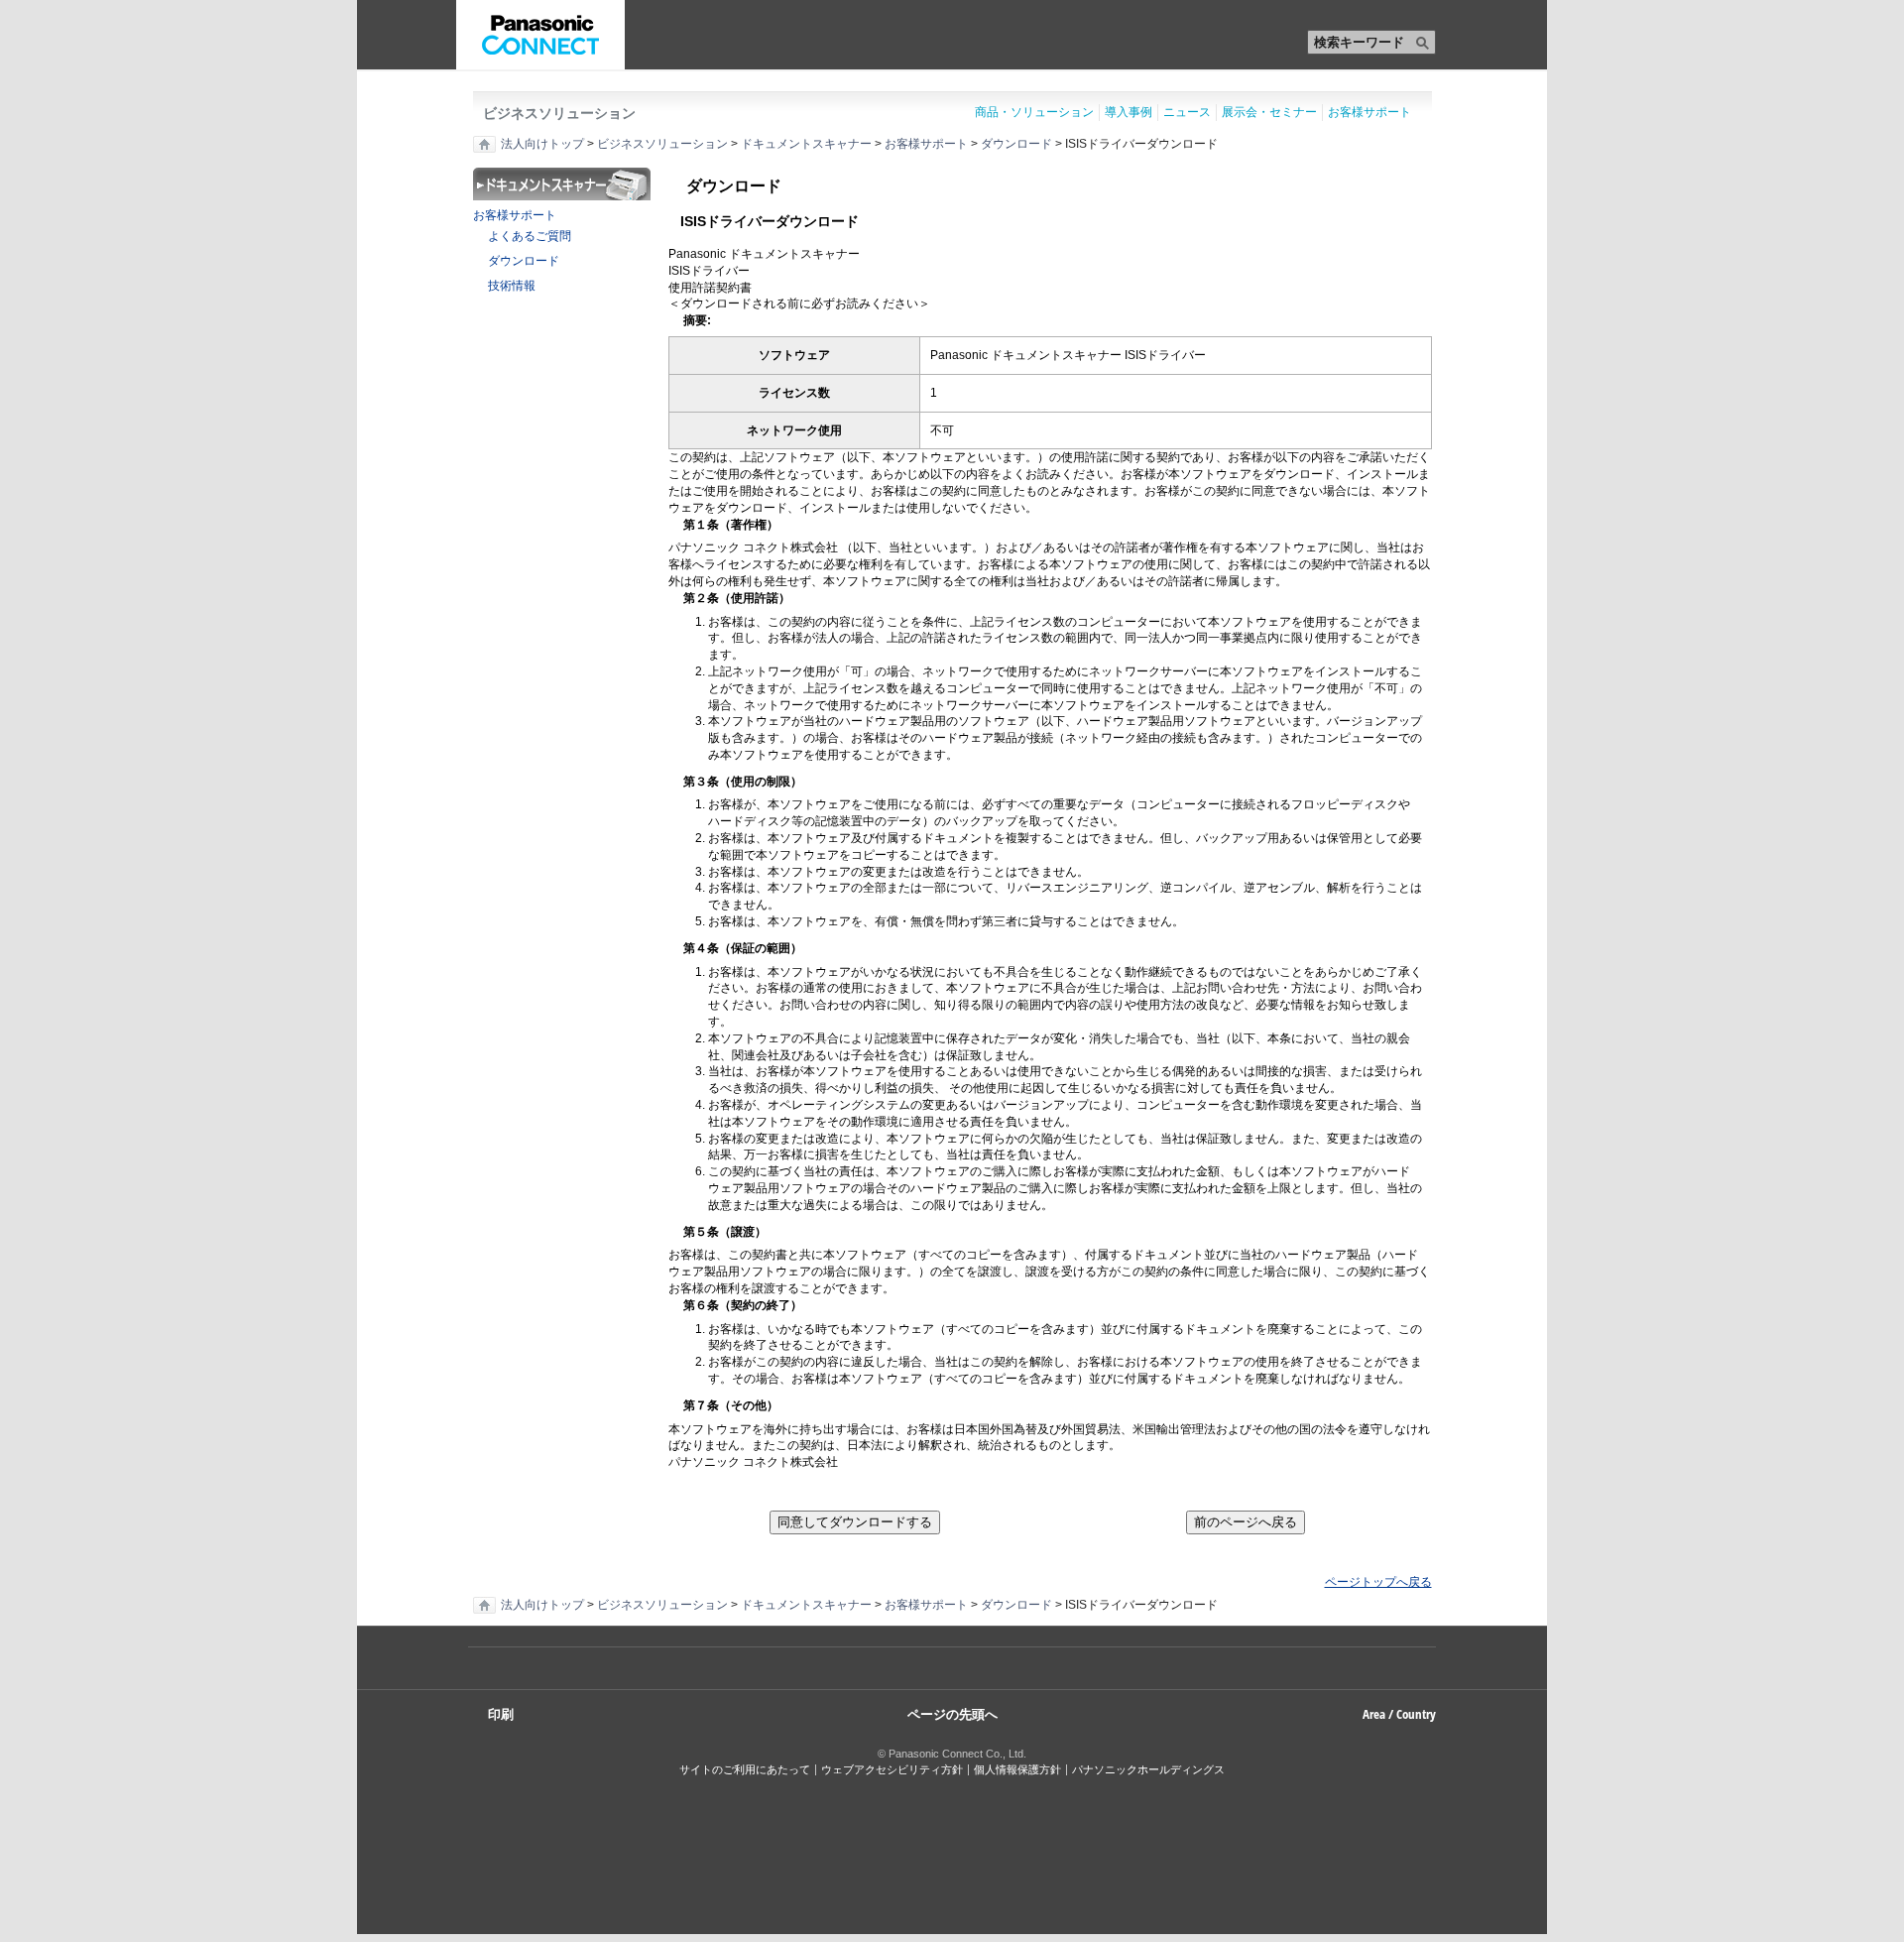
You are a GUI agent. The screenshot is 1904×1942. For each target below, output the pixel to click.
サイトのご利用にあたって (745, 1769)
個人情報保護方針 (1017, 1769)
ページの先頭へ (952, 1713)
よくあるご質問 (530, 236)
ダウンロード (1016, 144)
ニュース (1187, 112)
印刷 (501, 1714)
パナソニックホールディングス (1148, 1769)
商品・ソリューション (1034, 112)
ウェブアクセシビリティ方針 (892, 1769)
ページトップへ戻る (1378, 1582)
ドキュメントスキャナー (806, 144)
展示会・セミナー (1269, 112)
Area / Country (1399, 1714)
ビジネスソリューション (559, 113)
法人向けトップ (542, 144)
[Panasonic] (540, 35)
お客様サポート (1369, 112)
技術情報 (512, 286)
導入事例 (1129, 112)
